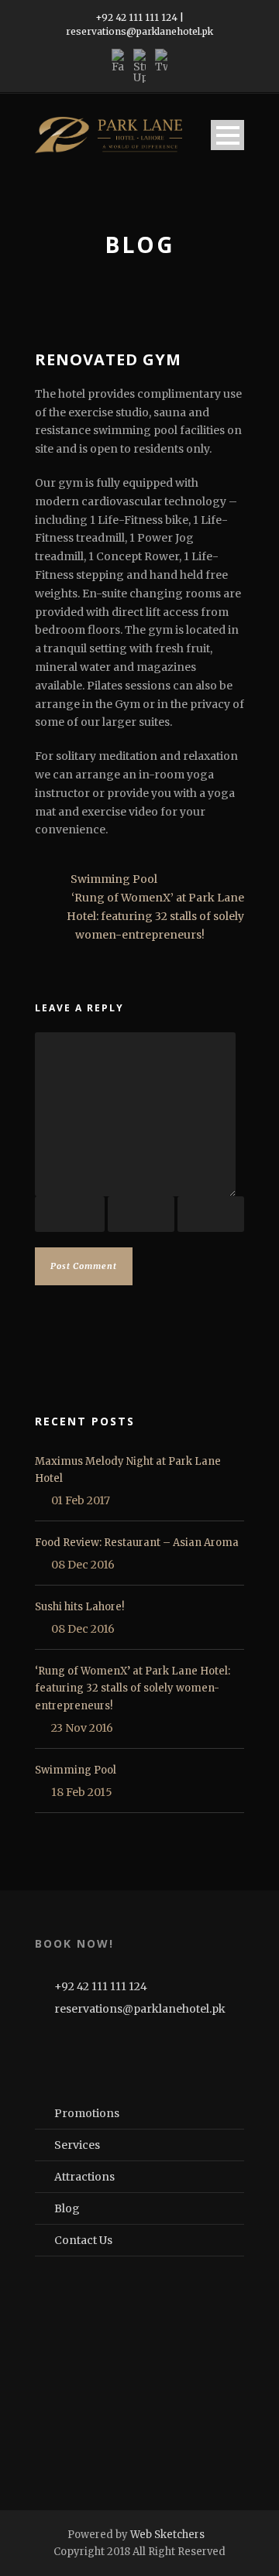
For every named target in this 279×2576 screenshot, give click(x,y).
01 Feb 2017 (81, 1500)
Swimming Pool (76, 1770)
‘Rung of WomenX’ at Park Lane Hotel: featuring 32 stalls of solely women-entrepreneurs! (133, 1688)
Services (77, 2145)
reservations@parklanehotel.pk (139, 31)
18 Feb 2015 (82, 1792)
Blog (67, 2208)
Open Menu (227, 135)
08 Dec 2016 (83, 1565)
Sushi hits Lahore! (79, 1607)
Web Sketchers (167, 2535)
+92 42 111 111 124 (136, 17)
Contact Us (83, 2240)
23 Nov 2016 (82, 1728)
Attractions (84, 2177)
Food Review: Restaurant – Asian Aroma (137, 1543)
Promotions (87, 2113)
